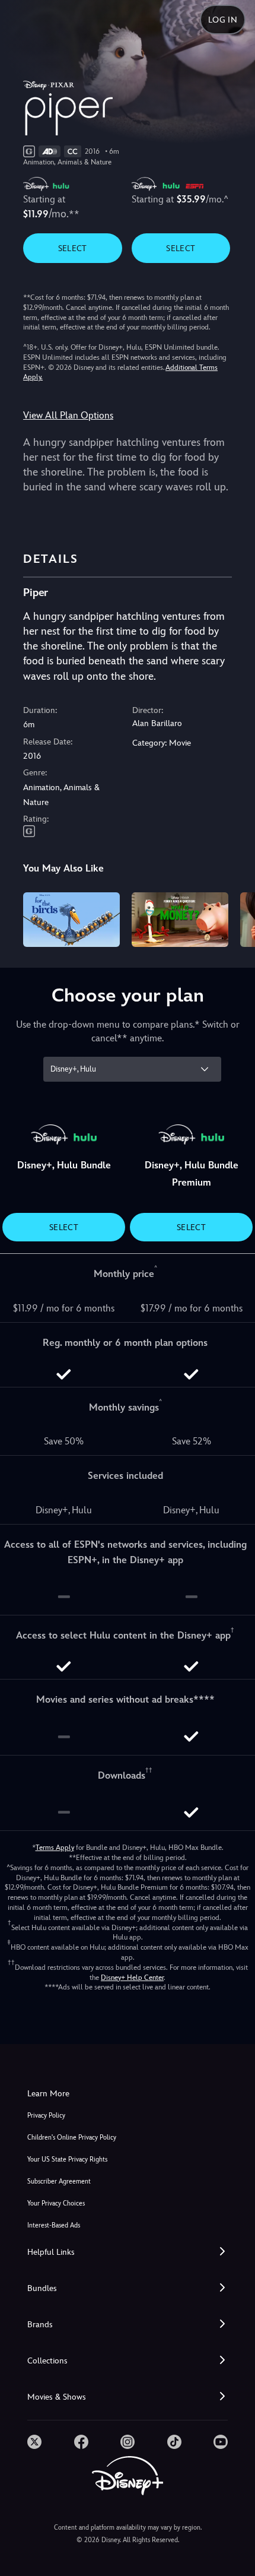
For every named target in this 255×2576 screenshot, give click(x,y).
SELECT (73, 248)
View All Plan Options (68, 415)
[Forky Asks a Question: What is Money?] (180, 920)
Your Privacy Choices (56, 2203)
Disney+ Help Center (132, 1978)
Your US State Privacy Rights (67, 2160)
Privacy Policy (46, 2116)
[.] (34, 2442)
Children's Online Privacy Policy (72, 2138)
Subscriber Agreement (59, 2181)
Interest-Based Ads (54, 2225)
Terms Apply (55, 1848)
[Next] (235, 918)
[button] (128, 2252)
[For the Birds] (71, 920)
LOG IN (223, 20)
